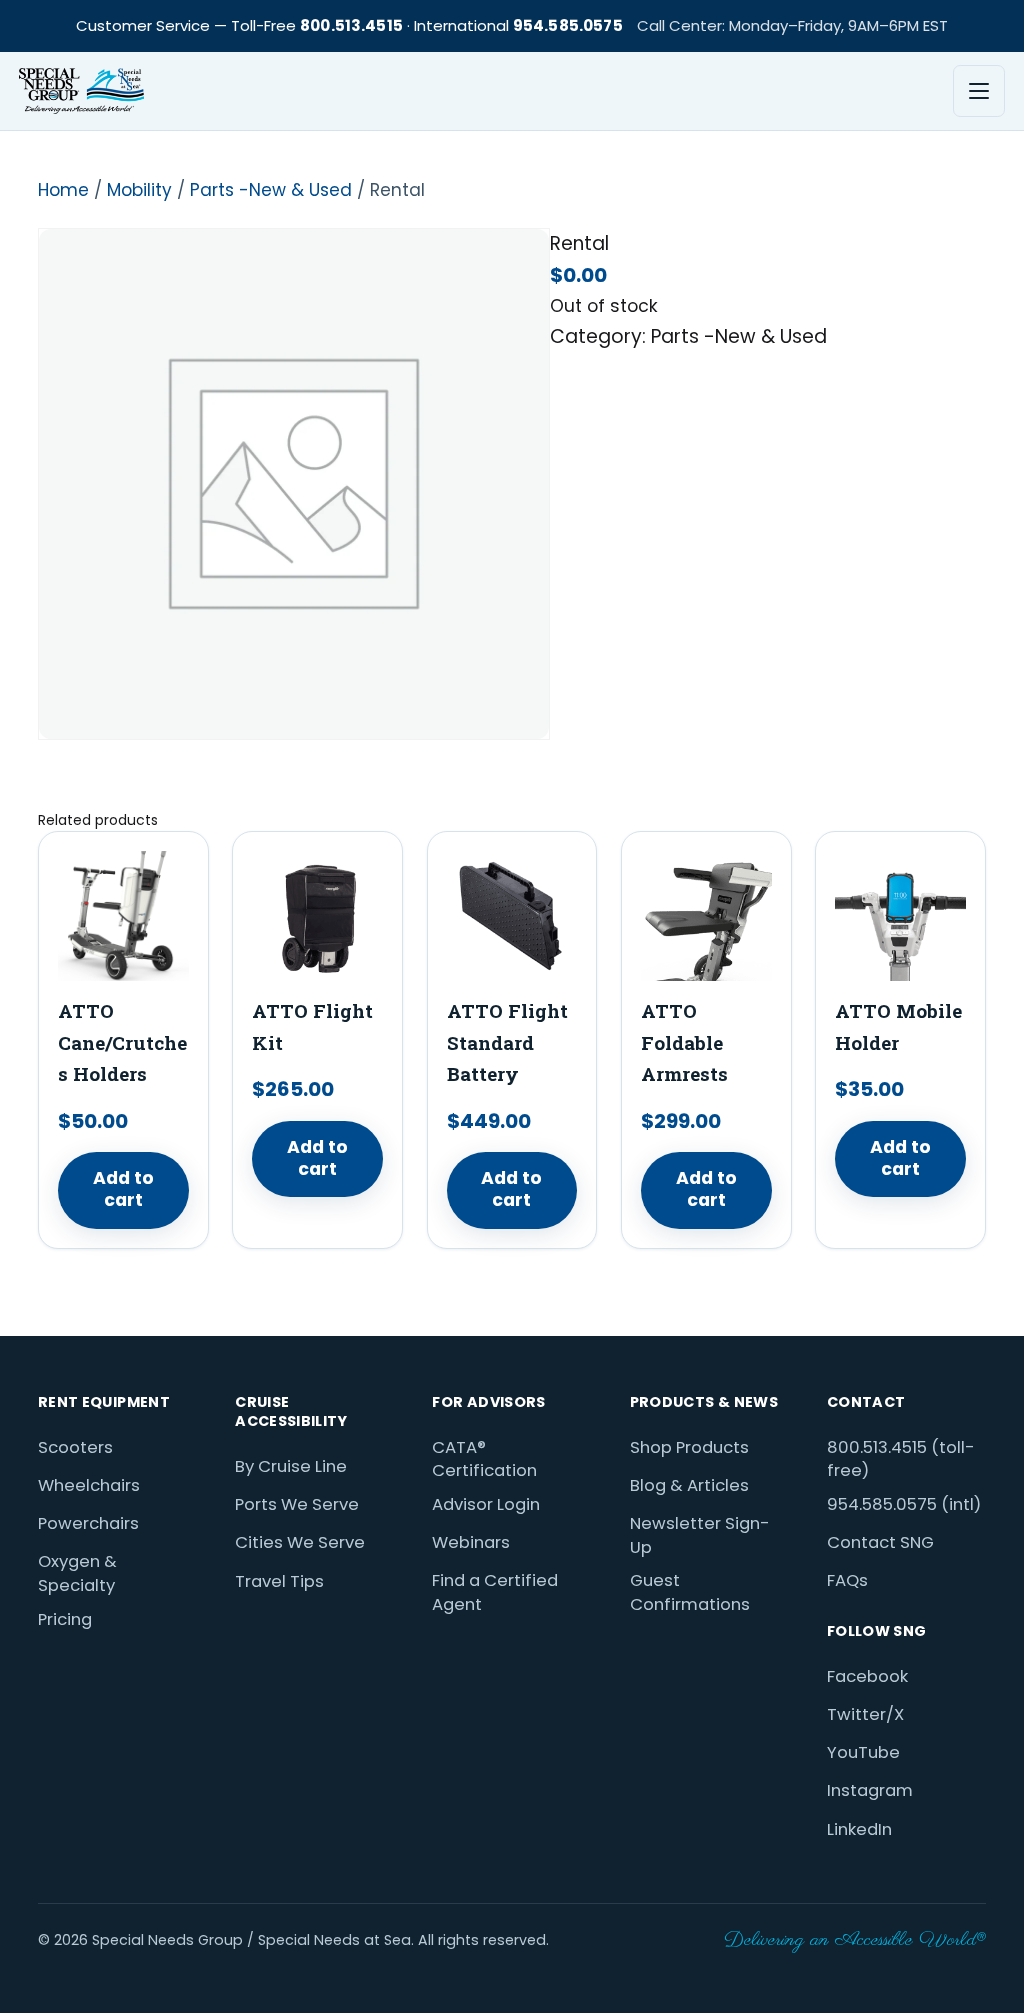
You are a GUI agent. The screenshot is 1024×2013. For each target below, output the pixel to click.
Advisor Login (486, 1504)
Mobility (139, 190)
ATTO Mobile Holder (898, 1026)
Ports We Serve (297, 1504)
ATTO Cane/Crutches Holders (122, 1042)
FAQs (847, 1580)
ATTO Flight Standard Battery (507, 1042)
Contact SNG (880, 1542)
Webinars (471, 1542)
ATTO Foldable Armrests (684, 1042)
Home (63, 190)
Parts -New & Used (271, 190)
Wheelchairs (89, 1485)
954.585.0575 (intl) (904, 1504)
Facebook (867, 1676)
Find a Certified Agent (495, 1592)
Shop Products (689, 1447)
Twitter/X (865, 1714)
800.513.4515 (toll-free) (901, 1459)
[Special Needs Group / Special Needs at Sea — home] (81, 91)
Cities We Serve (300, 1542)
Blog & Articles (689, 1485)
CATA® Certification (484, 1459)
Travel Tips (279, 1581)
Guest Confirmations (690, 1592)
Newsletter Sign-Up (700, 1535)
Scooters (75, 1447)
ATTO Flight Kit (312, 1026)
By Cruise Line (291, 1466)
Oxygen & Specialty (77, 1573)
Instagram (870, 1790)
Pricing (65, 1619)
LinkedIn (859, 1829)
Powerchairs (88, 1523)
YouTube (863, 1752)
